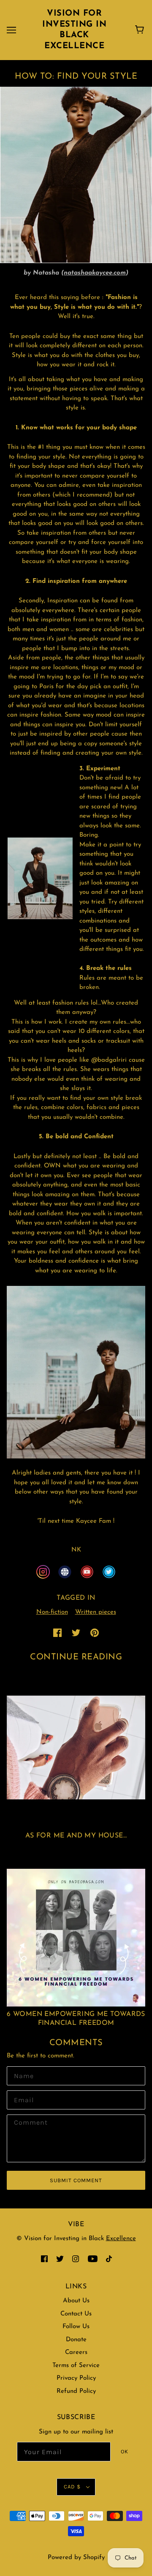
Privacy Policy (76, 2378)
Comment (28, 2123)
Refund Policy (76, 2391)
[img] (44, 2259)
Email (22, 2099)
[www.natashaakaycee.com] (65, 1572)
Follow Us (76, 2327)
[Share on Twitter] (76, 1633)
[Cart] (141, 30)
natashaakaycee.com (95, 273)
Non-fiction (52, 1612)
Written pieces (96, 1612)
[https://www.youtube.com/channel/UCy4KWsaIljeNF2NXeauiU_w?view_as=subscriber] (87, 1572)
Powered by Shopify (76, 2558)
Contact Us (76, 2314)
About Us (76, 2301)
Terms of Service (76, 2366)
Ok (125, 2451)
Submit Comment (76, 2180)
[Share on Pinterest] (95, 1633)
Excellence (121, 2239)
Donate (76, 2340)
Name (22, 2075)
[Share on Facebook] (57, 1633)
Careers (76, 2352)
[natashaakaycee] (43, 1572)
